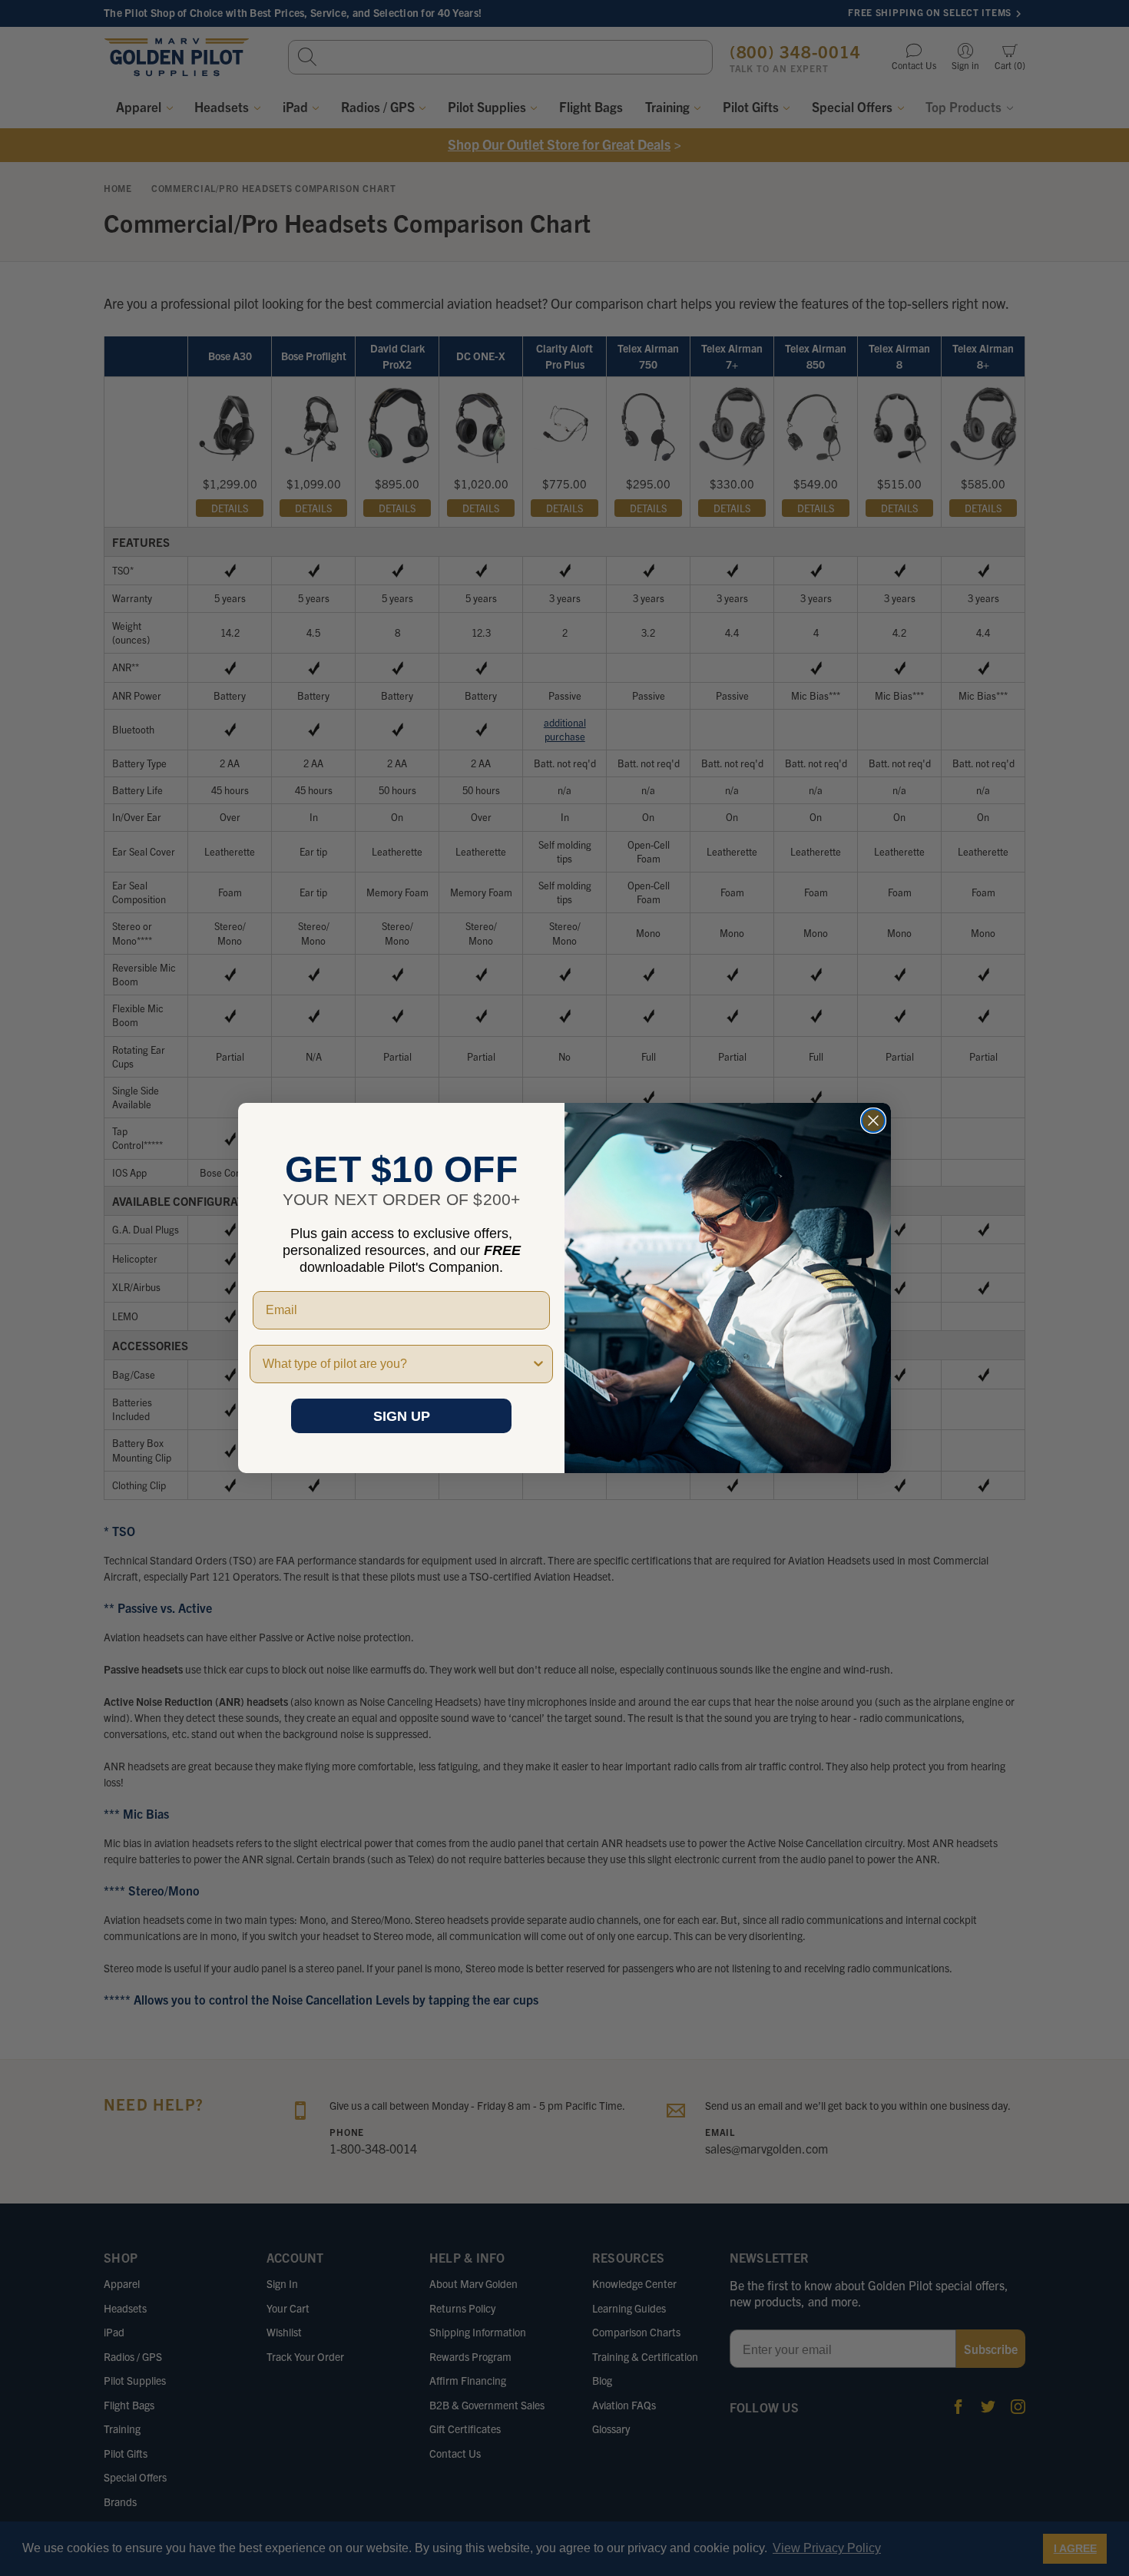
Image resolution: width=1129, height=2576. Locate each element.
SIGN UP (402, 1416)
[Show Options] (538, 1364)
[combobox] (397, 1364)
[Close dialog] (873, 1121)
